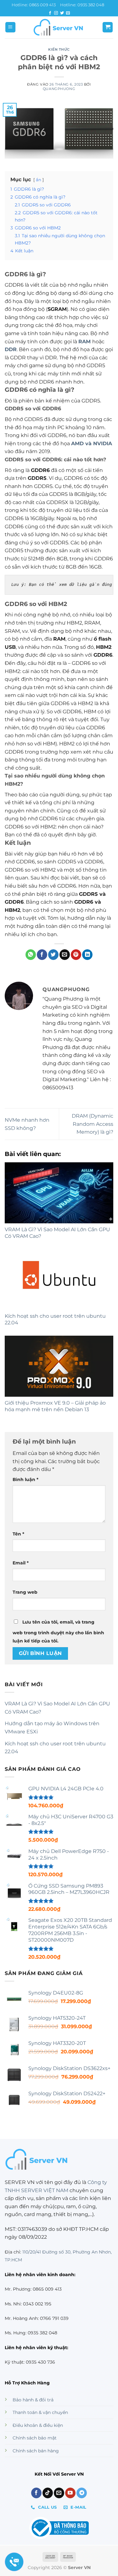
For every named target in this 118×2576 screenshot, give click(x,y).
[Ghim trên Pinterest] (76, 955)
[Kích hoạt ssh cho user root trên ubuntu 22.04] (59, 1279)
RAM (84, 342)
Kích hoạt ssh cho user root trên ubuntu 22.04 (55, 1748)
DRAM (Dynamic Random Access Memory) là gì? (93, 1124)
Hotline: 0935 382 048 (82, 5)
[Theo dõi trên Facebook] (50, 13)
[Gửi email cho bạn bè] (65, 955)
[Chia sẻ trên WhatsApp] (31, 955)
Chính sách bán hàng (36, 2451)
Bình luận (25, 1479)
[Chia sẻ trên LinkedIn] (87, 955)
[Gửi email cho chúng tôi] (68, 13)
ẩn (39, 180)
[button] (10, 27)
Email (21, 1563)
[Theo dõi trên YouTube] (70, 2493)
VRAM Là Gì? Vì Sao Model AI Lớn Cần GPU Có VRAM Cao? (57, 1708)
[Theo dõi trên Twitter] (62, 13)
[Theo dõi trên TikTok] (48, 2493)
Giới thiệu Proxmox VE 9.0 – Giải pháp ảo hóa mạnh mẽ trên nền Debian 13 (55, 1406)
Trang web (25, 1592)
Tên (18, 1534)
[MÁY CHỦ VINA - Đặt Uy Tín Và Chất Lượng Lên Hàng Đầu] (59, 27)
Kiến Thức (59, 49)
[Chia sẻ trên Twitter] (53, 955)
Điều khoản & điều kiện (38, 2425)
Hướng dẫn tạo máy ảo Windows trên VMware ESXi (52, 1728)
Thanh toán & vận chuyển (40, 2412)
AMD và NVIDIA (92, 443)
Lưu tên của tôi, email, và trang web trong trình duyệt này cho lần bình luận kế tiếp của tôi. (58, 1631)
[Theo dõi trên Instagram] (56, 13)
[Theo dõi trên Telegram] (82, 2493)
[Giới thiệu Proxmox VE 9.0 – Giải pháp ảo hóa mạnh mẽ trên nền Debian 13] (59, 1366)
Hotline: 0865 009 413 (34, 5)
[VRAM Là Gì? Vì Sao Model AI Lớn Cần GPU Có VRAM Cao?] (59, 1193)
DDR (11, 349)
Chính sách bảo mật (35, 2438)
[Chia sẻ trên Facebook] (42, 955)
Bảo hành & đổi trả (33, 2400)
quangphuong (59, 89)
